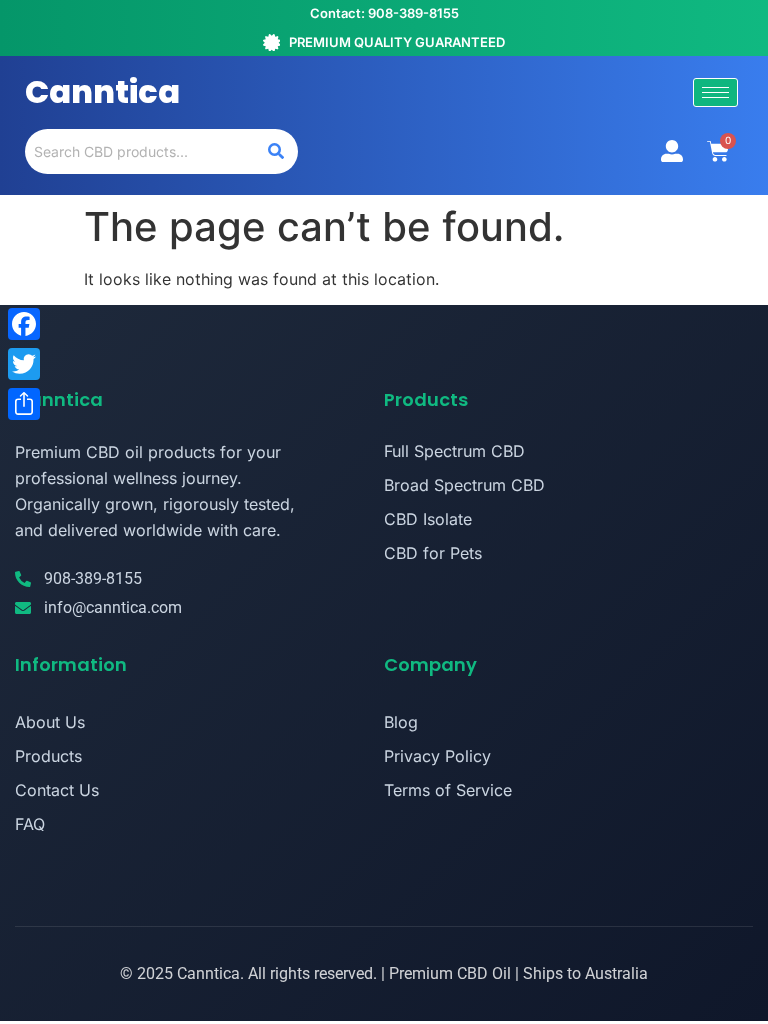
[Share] (24, 404)
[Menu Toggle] (672, 151)
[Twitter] (24, 364)
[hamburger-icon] (715, 92)
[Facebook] (24, 324)
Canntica (102, 91)
